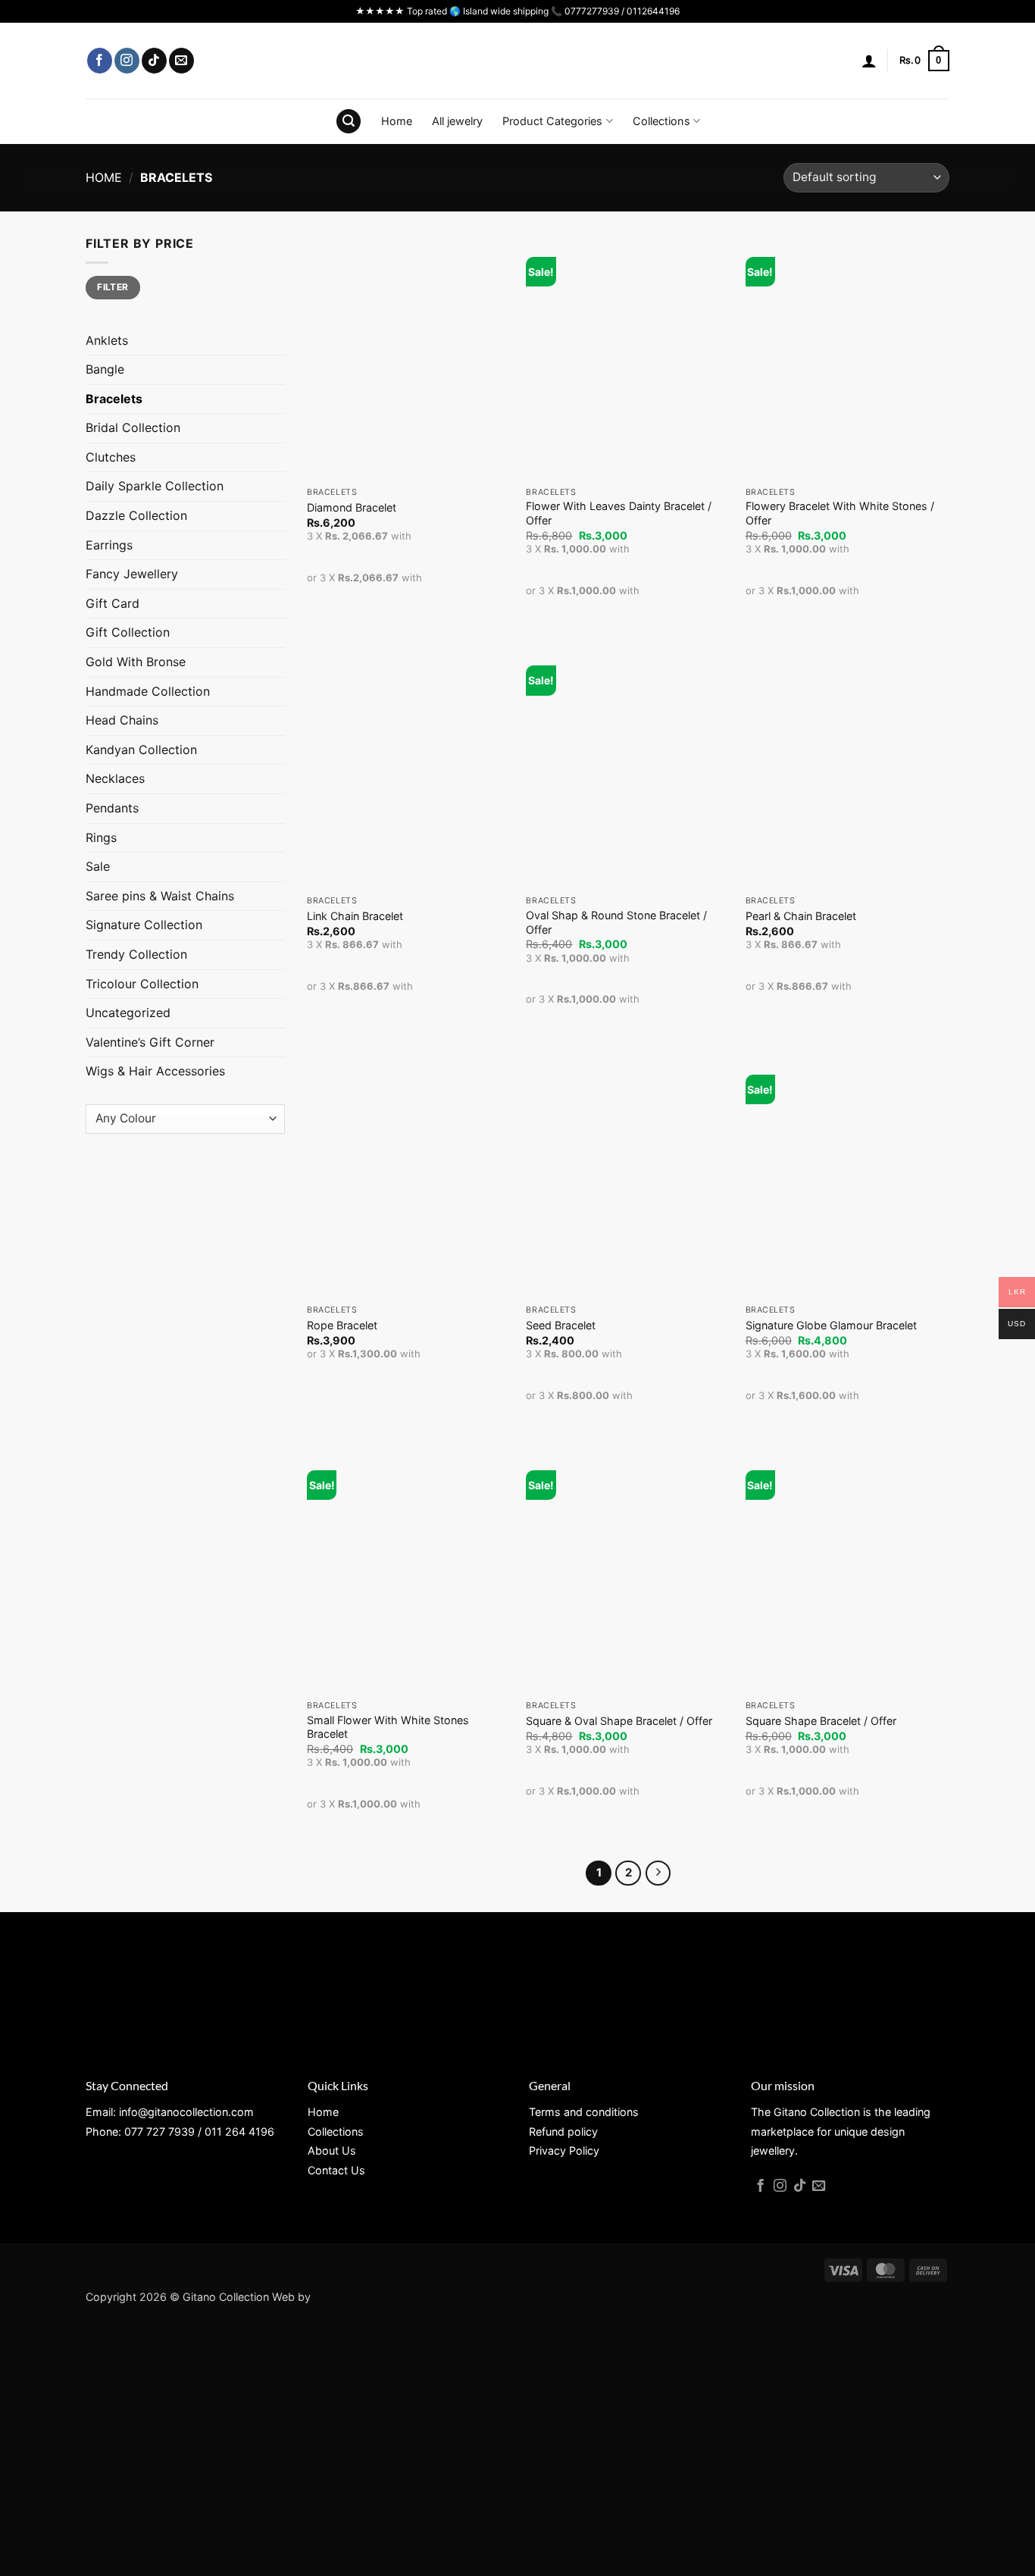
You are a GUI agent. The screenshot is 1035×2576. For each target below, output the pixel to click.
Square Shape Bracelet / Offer (821, 1721)
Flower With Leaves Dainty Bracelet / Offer (619, 513)
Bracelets (114, 399)
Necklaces (115, 778)
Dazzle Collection (136, 515)
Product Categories (552, 121)
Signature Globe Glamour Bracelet (831, 1325)
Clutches (111, 457)
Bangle (105, 369)
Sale (98, 866)
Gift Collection (128, 632)
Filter (113, 287)
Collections (661, 121)
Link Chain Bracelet (355, 916)
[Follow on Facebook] (100, 61)
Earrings (109, 545)
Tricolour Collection (142, 984)
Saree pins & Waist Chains (160, 896)
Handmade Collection (148, 691)
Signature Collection (144, 925)
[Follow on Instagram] (127, 61)
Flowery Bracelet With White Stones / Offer (840, 513)
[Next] (658, 1873)
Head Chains (122, 720)
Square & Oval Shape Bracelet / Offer (619, 1721)
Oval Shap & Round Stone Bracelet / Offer (616, 922)
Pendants (112, 808)
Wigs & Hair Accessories (155, 1071)
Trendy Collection (136, 954)
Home (397, 121)
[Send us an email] (181, 61)
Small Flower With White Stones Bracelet (388, 1727)
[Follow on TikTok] (154, 61)
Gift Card (113, 603)
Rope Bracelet (342, 1325)
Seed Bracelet (561, 1325)
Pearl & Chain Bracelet (801, 916)
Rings (101, 837)
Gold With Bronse (136, 662)
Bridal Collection (133, 427)
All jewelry (457, 121)
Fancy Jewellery (132, 574)
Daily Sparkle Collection (155, 486)
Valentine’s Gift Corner (150, 1042)
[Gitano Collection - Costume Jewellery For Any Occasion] (518, 61)
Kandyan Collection (141, 750)
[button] (869, 61)
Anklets (107, 340)
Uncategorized (128, 1013)
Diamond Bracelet (352, 507)
